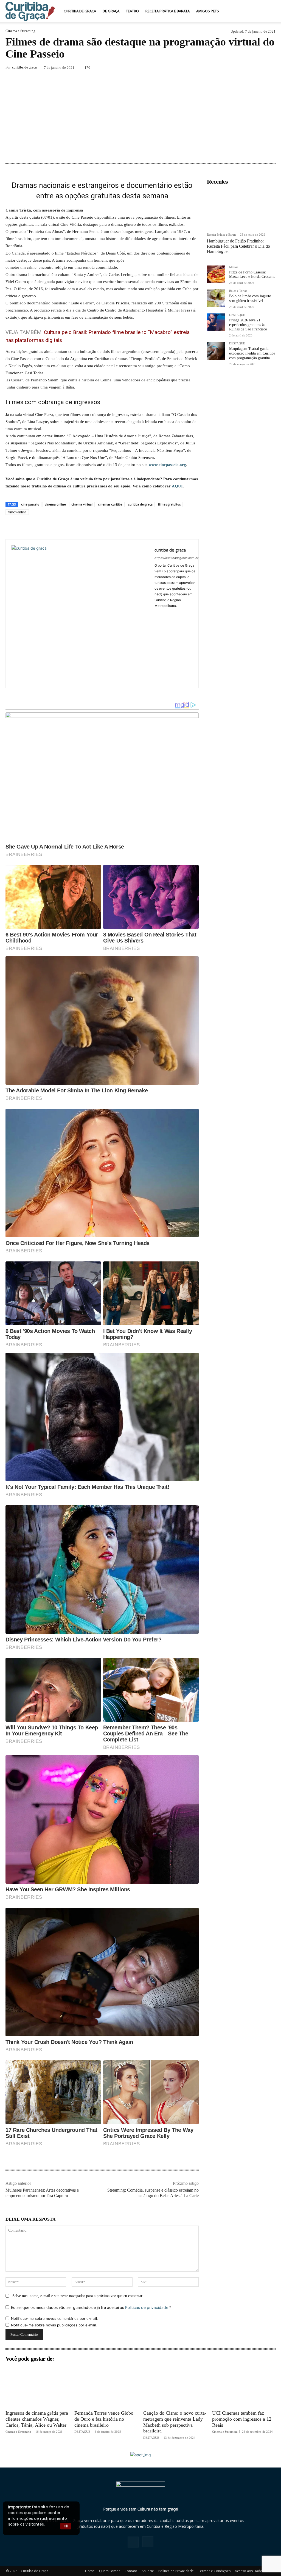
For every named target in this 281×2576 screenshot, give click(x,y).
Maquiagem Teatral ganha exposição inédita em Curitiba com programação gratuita (252, 353)
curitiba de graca (24, 67)
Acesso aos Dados (249, 2571)
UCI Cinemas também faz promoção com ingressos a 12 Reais (242, 2419)
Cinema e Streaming (20, 31)
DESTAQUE (237, 315)
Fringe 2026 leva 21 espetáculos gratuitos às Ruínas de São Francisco (248, 325)
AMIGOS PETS (208, 11)
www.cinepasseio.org (167, 465)
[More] (270, 68)
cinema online (55, 504)
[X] (194, 68)
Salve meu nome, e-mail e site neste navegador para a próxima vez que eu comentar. (78, 2296)
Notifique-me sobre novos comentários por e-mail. (54, 2318)
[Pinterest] (206, 68)
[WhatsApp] (219, 68)
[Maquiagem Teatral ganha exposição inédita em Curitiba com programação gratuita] (216, 351)
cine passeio (30, 504)
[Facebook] (181, 68)
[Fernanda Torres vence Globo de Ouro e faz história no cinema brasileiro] (106, 2386)
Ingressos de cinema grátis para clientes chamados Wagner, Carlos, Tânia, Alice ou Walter (37, 2419)
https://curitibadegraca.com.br (176, 558)
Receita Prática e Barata (168, 11)
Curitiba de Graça (80, 11)
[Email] (244, 68)
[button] (269, 11)
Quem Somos (110, 2571)
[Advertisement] (140, 117)
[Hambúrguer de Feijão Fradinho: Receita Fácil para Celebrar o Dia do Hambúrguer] (241, 209)
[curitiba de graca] (80, 614)
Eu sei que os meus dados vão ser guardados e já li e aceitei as (91, 2307)
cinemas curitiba (110, 504)
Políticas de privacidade (147, 2307)
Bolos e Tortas (238, 291)
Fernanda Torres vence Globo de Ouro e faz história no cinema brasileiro (104, 2419)
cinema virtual (82, 504)
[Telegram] (257, 68)
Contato (131, 2571)
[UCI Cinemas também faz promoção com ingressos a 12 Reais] (244, 2386)
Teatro (132, 11)
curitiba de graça (140, 504)
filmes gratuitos (169, 504)
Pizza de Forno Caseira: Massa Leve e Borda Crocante (252, 275)
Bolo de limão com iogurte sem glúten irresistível (250, 298)
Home (90, 2571)
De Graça (111, 11)
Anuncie (148, 2571)
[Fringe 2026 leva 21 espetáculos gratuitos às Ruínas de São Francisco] (216, 322)
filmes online (17, 512)
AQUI (177, 486)
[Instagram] (148, 2542)
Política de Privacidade (176, 2571)
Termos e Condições (214, 2571)
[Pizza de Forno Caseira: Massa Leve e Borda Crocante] (216, 274)
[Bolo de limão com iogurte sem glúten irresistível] (216, 298)
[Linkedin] (232, 68)
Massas (234, 267)
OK (66, 2526)
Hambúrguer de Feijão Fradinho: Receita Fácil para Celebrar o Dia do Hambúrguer (238, 246)
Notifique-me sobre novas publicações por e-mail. (54, 2325)
